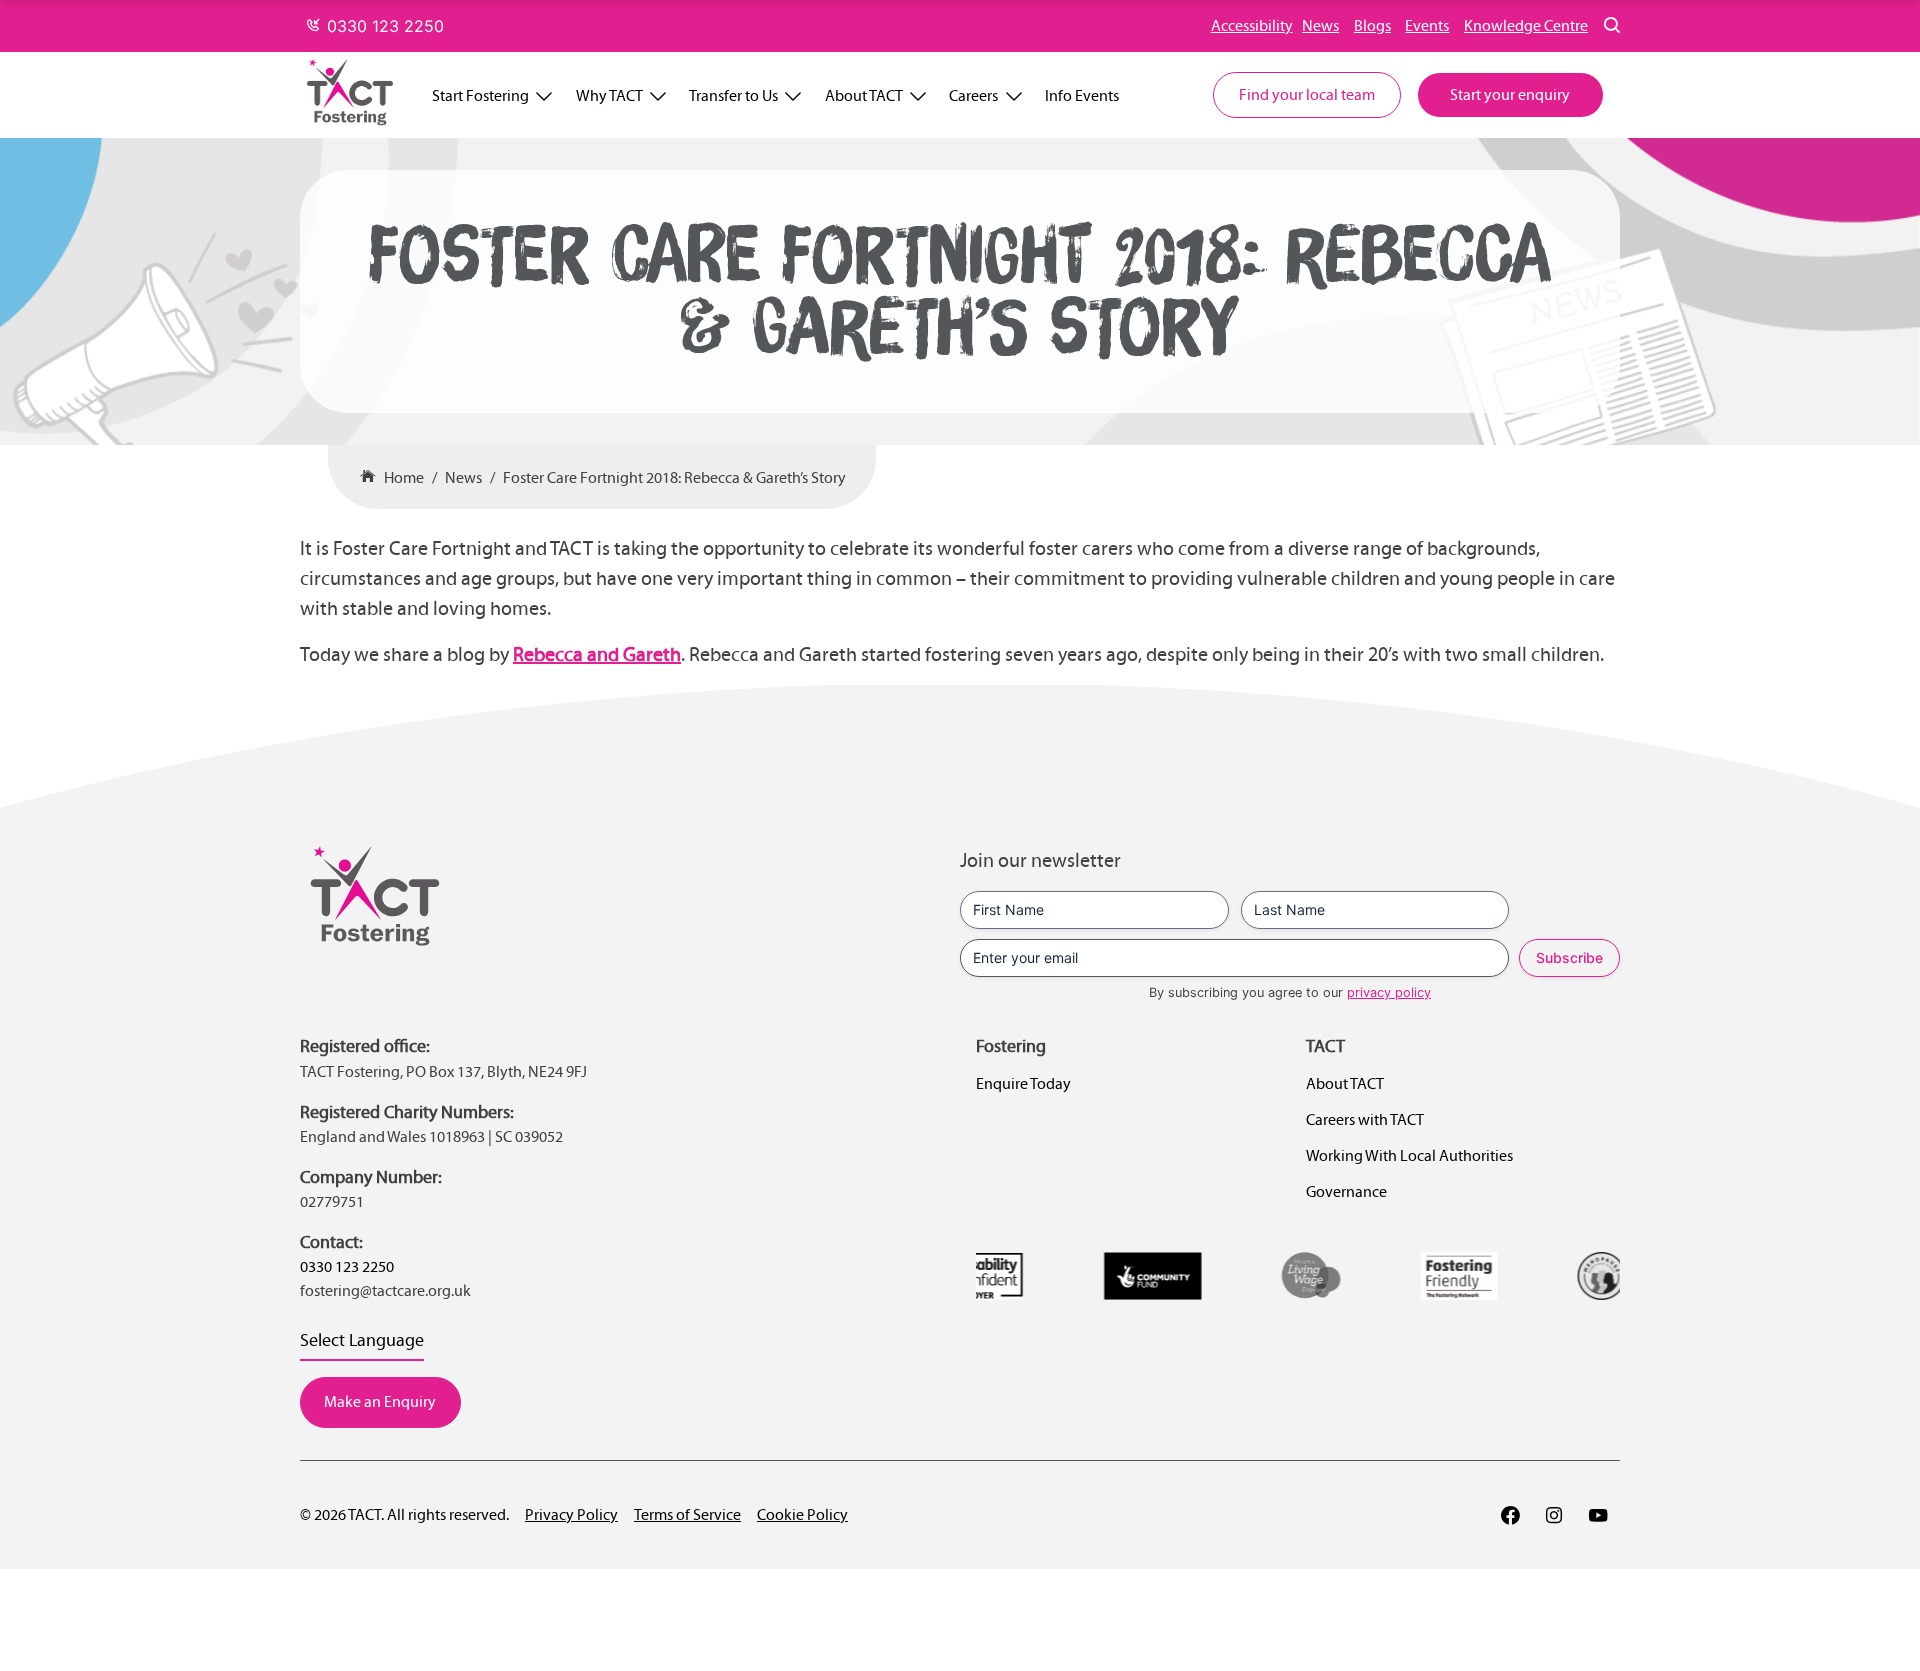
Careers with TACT (1365, 1119)
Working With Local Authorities (1409, 1155)
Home (404, 477)
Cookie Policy (802, 1514)
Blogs (1372, 25)
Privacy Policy (571, 1514)
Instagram (1554, 1515)
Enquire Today (1023, 1083)
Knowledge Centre (1526, 25)
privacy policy (1389, 992)
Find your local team (1307, 94)
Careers (973, 95)
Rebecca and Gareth (597, 654)
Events (1427, 25)
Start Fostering (480, 95)
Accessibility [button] (1252, 25)
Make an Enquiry (380, 1401)
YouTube (1598, 1515)
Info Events (1082, 95)
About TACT (864, 95)
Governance (1346, 1191)
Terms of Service (687, 1514)
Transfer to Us (733, 95)
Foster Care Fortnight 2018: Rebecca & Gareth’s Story (674, 477)
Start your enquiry (1510, 94)
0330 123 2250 (383, 26)
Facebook (1510, 1515)
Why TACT (609, 95)
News (1320, 25)
